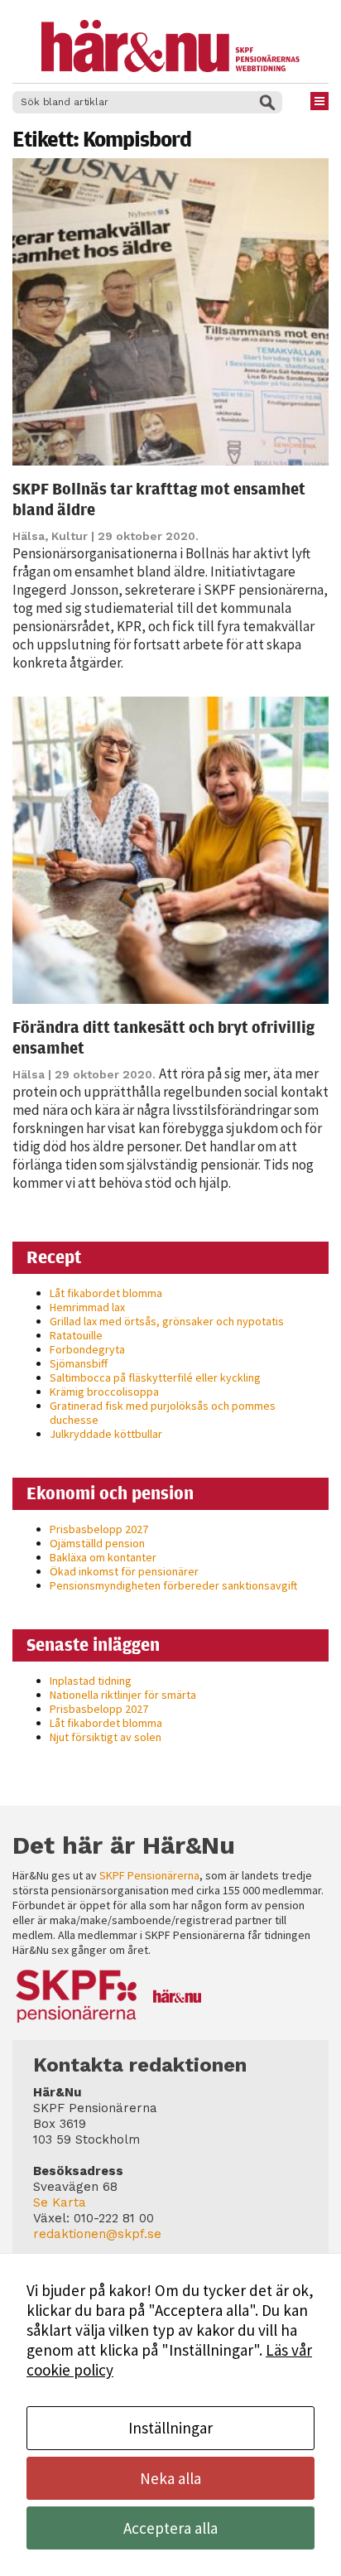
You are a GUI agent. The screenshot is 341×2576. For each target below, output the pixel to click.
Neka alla (170, 2478)
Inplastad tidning (91, 1681)
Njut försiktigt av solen (106, 1737)
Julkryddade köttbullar (106, 1434)
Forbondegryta (87, 1349)
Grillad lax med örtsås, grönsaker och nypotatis (167, 1321)
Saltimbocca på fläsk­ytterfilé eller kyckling (155, 1377)
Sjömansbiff (79, 1363)
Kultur (70, 536)
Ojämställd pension (97, 1543)
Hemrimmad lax (87, 1307)
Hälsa (29, 536)
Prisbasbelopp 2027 (99, 1529)
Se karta (60, 2202)
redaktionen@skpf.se (97, 2234)
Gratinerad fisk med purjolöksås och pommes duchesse (163, 1413)
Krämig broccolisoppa (104, 1392)
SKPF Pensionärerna (149, 1875)
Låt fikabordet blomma (106, 1293)
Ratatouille (76, 1335)
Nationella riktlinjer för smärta (123, 1695)
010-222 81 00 (114, 2218)
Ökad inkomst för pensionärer (124, 1571)
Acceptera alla (170, 2528)
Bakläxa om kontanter (103, 1557)
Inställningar (170, 2428)
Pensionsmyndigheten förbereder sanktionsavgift (173, 1585)
